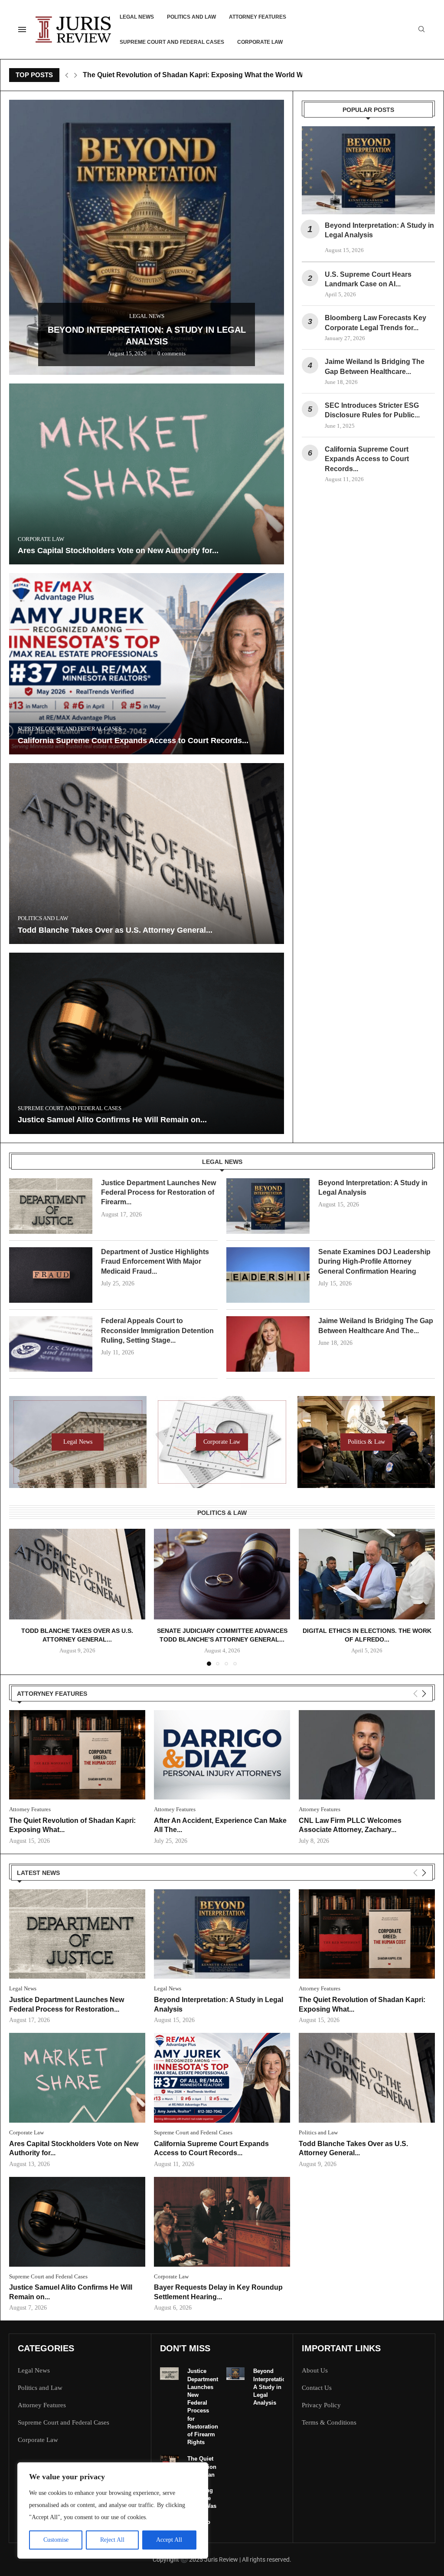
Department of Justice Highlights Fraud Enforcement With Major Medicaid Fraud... (155, 1262)
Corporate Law (260, 42)
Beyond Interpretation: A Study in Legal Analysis (272, 2387)
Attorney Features (258, 17)
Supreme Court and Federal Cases (172, 42)
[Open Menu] (22, 29)
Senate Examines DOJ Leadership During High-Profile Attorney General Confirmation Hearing (374, 1262)
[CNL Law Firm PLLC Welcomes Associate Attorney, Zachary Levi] (367, 1755)
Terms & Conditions (329, 2423)
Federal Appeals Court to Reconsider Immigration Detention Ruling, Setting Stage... (157, 1331)
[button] (67, 75)
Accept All (169, 2540)
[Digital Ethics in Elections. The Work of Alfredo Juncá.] (367, 1574)
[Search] (421, 29)
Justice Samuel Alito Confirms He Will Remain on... (112, 1120)
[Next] (424, 1694)
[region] (113, 2510)
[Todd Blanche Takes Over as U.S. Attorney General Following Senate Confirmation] (147, 854)
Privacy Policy (321, 2405)
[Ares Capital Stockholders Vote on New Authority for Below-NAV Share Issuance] (147, 474)
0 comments (36, 118)
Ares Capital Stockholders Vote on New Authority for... (118, 551)
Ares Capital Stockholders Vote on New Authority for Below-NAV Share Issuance (215, 75)
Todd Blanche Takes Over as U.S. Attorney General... (115, 930)
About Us (315, 2371)
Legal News (137, 17)
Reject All (112, 2540)
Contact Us (317, 2388)
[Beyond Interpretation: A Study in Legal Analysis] (368, 170)
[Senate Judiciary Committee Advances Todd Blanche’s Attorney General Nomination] (222, 1574)
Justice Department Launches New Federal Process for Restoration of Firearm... (158, 1193)
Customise (56, 2540)
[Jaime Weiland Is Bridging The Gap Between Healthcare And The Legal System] (268, 1344)
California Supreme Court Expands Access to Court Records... (133, 741)
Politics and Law (191, 17)
